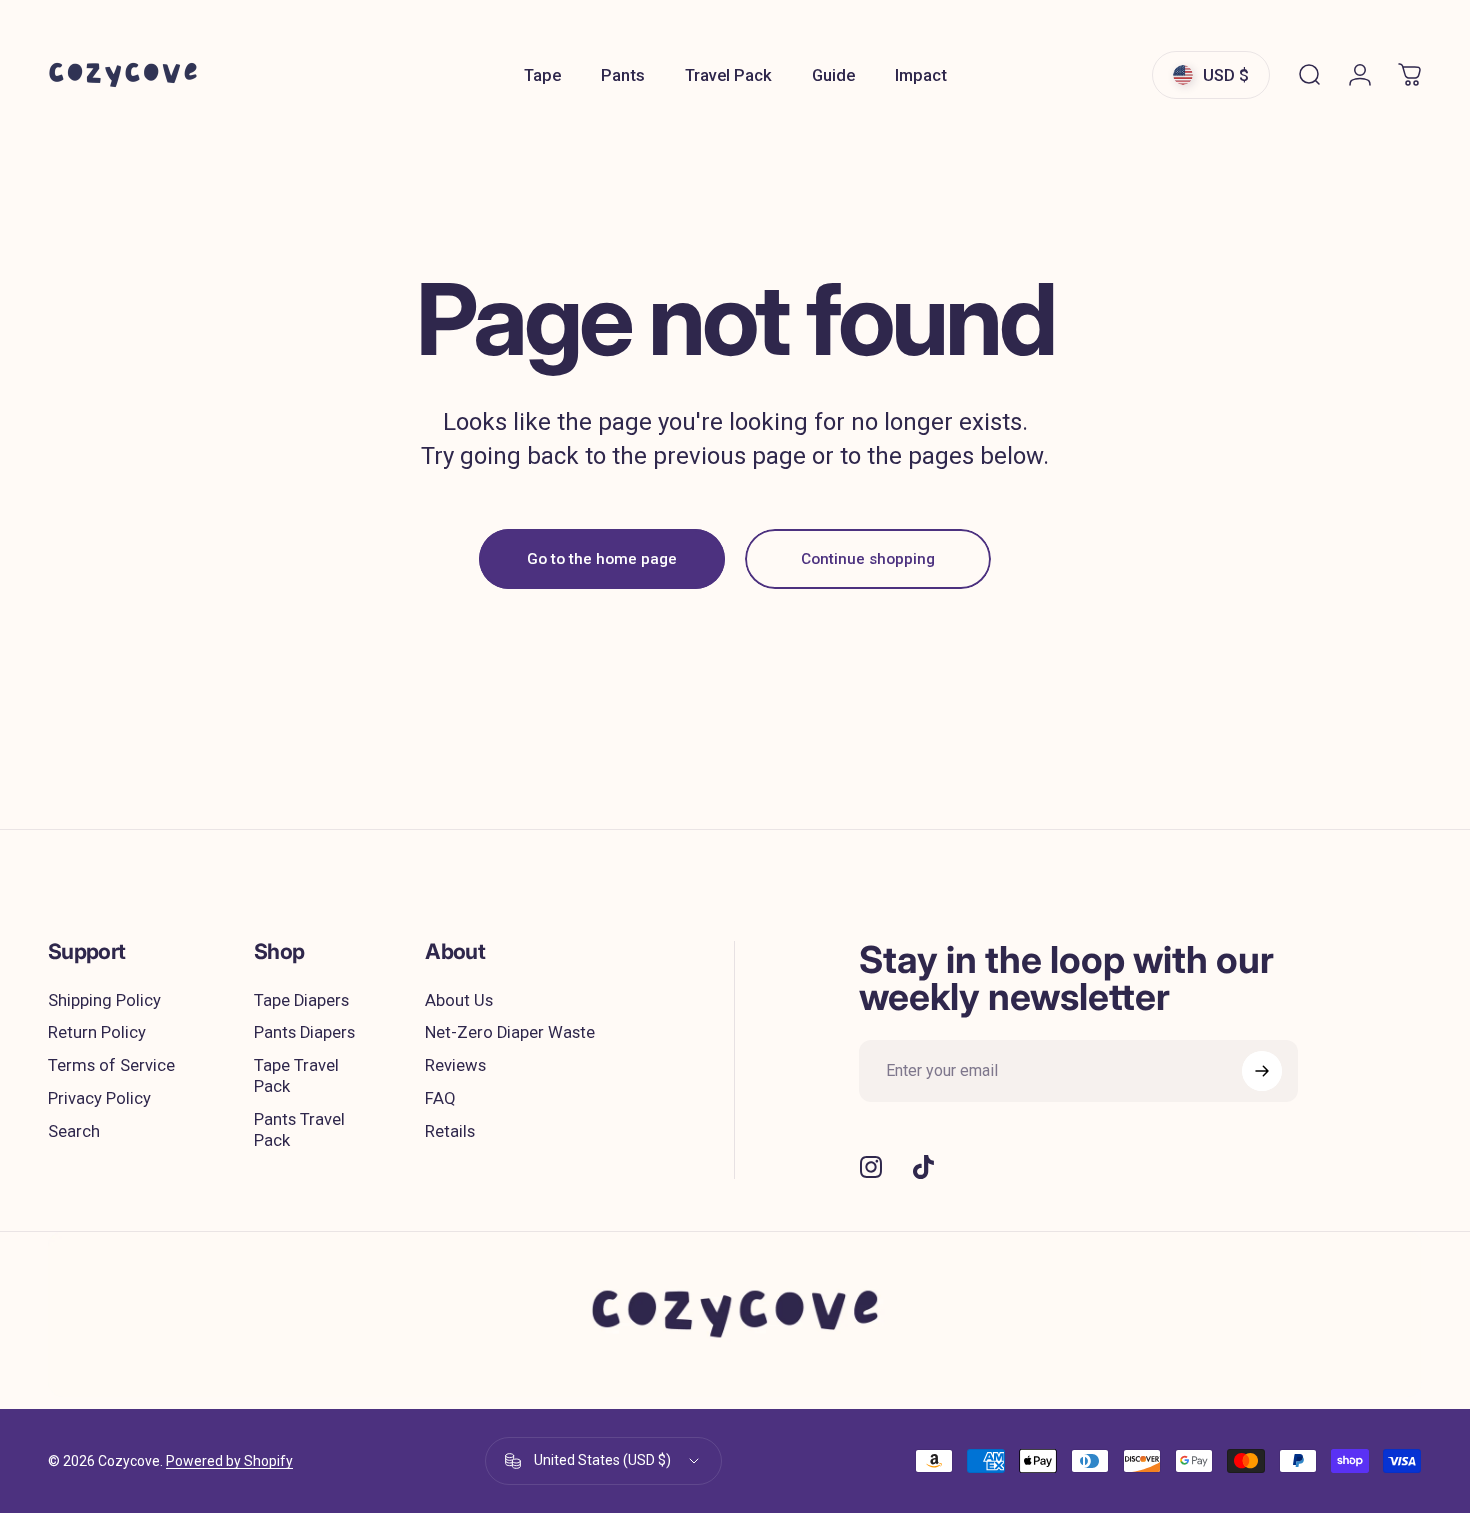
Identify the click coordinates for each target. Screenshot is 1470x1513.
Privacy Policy (99, 1098)
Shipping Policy (104, 1000)
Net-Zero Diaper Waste (510, 1032)
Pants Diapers (304, 1032)
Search (74, 1131)
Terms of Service (111, 1065)
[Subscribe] (1262, 1071)
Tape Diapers (301, 1000)
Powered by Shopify (229, 1461)
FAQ (440, 1098)
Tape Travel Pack (296, 1076)
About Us (459, 1000)
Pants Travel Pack (299, 1130)
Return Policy (97, 1032)
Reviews (455, 1065)
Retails (450, 1131)
